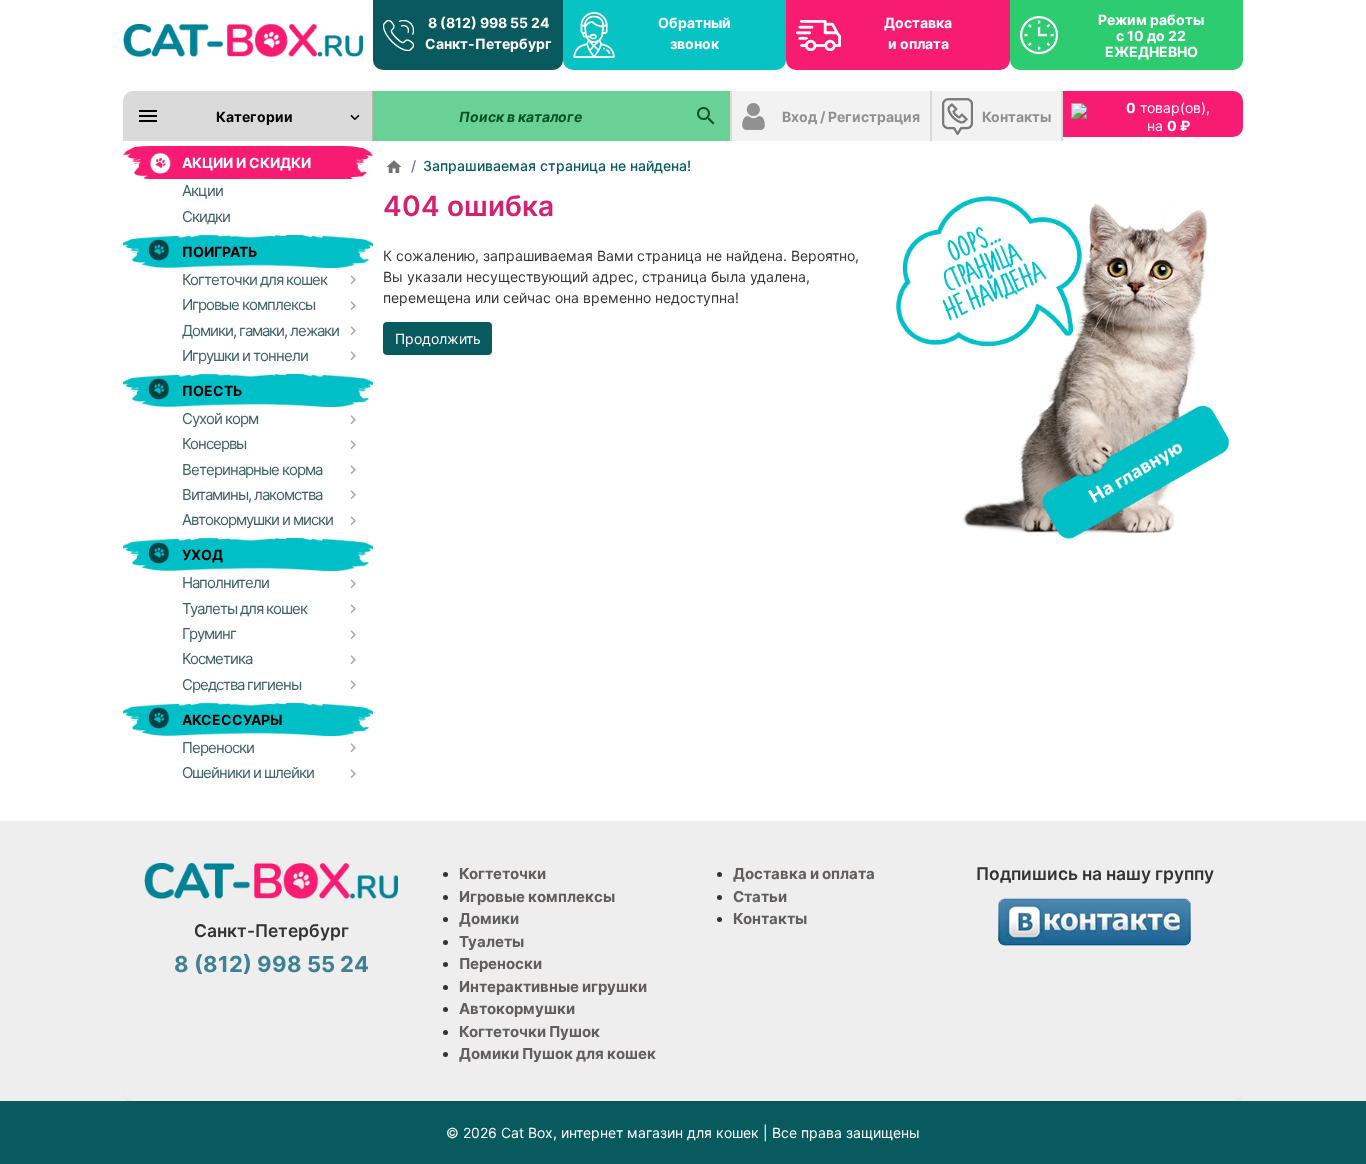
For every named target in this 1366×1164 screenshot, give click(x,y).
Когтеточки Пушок (529, 1031)
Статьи (760, 896)
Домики (489, 918)
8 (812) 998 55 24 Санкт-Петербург (488, 33)
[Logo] (243, 39)
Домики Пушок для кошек (557, 1053)
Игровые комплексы (537, 896)
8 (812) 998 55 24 (271, 964)
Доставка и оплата (918, 33)
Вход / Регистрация (851, 116)
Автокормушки (517, 1008)
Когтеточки (502, 873)
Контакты (1016, 116)
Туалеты (491, 941)
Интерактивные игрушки (553, 986)
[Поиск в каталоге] (705, 116)
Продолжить (438, 338)
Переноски (500, 963)
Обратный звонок (694, 33)
